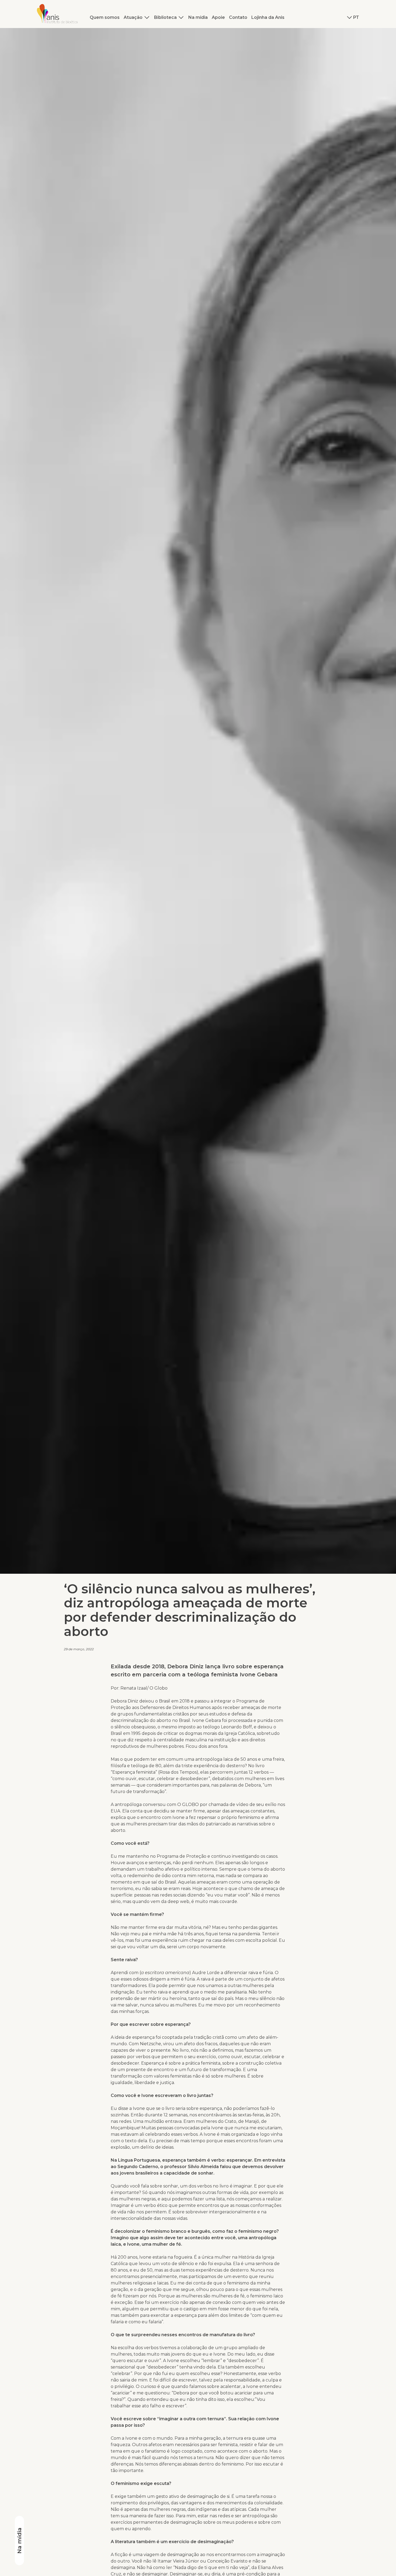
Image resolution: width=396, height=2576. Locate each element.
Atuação (133, 17)
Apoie (218, 17)
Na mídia (198, 17)
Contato (238, 17)
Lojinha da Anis (268, 17)
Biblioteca (165, 17)
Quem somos (105, 17)
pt (356, 17)
